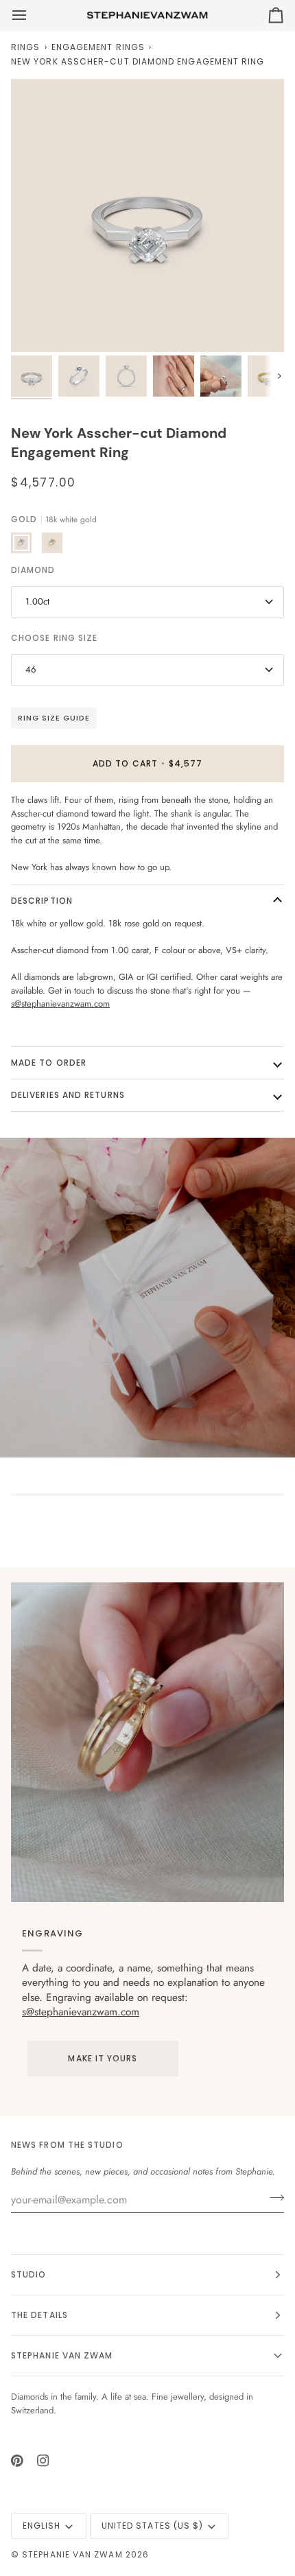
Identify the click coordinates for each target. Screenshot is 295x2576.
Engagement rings (98, 47)
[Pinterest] (17, 2461)
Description (42, 901)
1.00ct (37, 601)
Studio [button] (28, 2274)
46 (31, 669)
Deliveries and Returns (68, 1095)
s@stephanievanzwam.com (81, 2012)
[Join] (273, 2198)
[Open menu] (32, 15)
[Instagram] (43, 2461)
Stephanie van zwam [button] (62, 2355)
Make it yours (103, 2058)
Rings (25, 47)
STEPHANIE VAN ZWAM (72, 2554)
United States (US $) (153, 2526)
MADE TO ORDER (49, 1063)
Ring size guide (54, 718)
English (42, 2526)
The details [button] (39, 2315)
